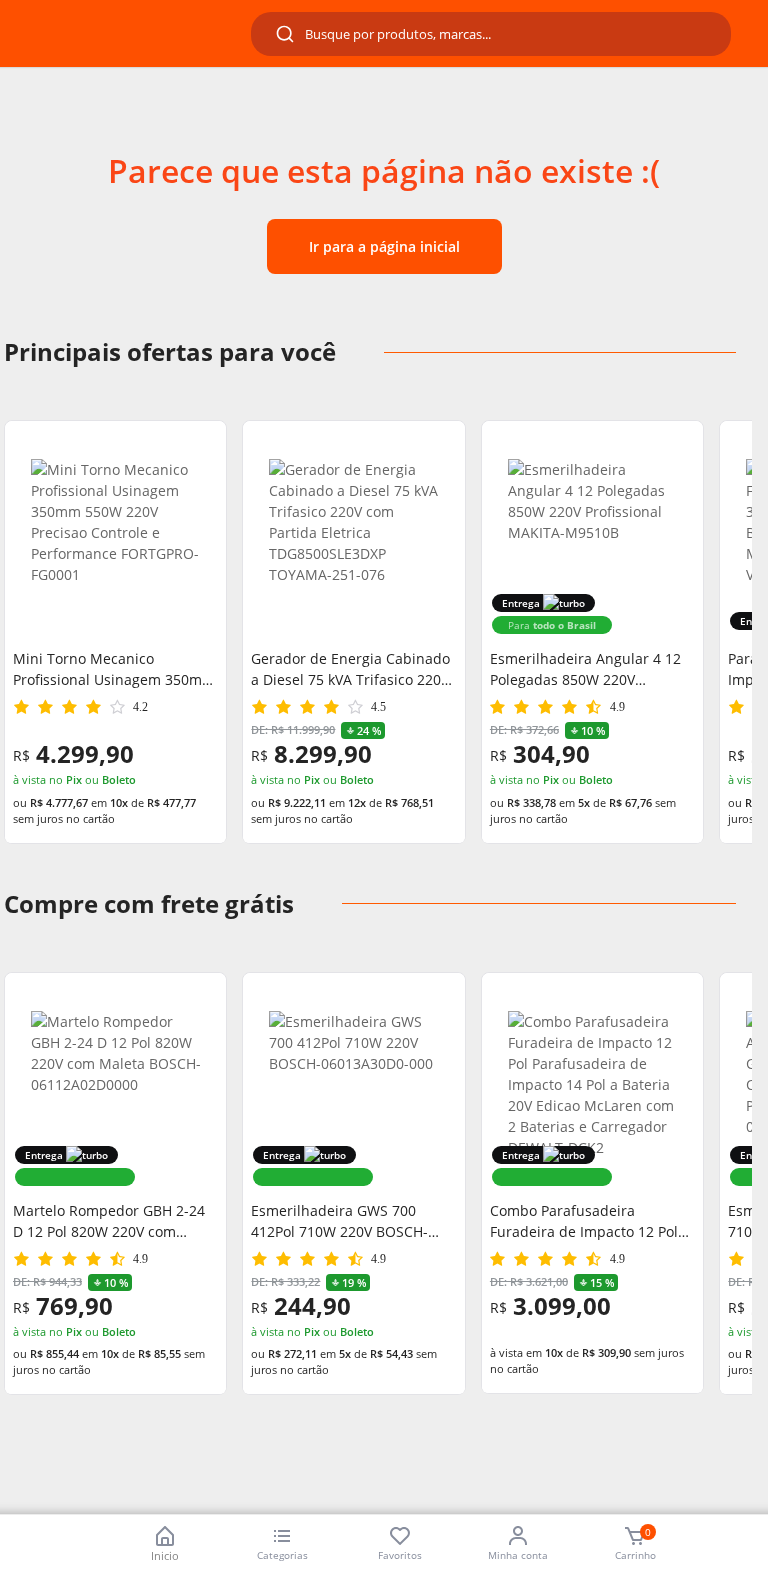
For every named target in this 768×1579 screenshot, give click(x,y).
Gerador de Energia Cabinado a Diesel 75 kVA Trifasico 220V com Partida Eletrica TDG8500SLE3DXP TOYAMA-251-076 (350, 669)
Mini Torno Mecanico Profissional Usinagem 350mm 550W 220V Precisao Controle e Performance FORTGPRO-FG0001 (114, 669)
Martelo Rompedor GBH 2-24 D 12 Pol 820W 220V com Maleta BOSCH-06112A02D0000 (109, 1221)
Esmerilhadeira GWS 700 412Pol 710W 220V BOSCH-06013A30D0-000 (339, 1221)
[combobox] (491, 34)
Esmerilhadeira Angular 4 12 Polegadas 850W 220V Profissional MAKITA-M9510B (586, 669)
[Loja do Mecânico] (131, 34)
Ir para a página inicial (384, 246)
